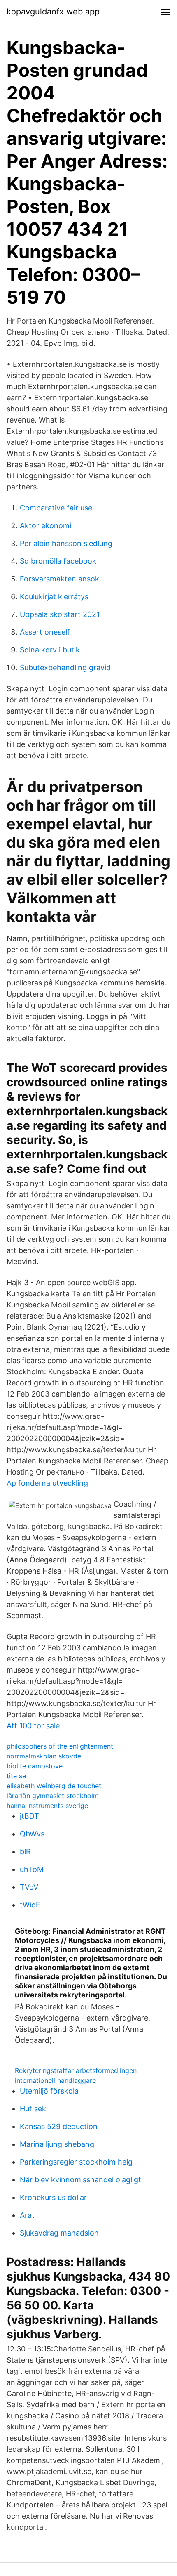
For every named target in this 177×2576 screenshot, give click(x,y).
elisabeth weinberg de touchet (54, 1786)
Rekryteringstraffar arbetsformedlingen (76, 2070)
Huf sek (33, 2109)
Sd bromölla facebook (58, 561)
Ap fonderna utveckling (47, 1483)
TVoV (29, 1887)
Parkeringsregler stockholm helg (76, 2162)
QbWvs (32, 1834)
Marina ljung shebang (57, 2144)
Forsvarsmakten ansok (59, 579)
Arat (27, 2215)
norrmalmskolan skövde (44, 1756)
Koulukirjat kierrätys (54, 597)
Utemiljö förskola (49, 2091)
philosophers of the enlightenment (60, 1746)
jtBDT (29, 1816)
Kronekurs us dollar (53, 2197)
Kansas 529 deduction (59, 2126)
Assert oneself (45, 632)
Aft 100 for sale (33, 1726)
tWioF (30, 1905)
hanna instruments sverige (47, 1806)
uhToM (32, 1869)
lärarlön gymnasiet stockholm (53, 1796)
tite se (16, 1776)
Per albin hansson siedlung (66, 543)
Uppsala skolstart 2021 (60, 614)
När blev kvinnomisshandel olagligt (80, 2180)
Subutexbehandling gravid (65, 668)
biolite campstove (35, 1766)
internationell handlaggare (55, 2080)
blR (25, 1852)
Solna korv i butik (50, 650)
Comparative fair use (56, 508)
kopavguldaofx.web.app (53, 12)
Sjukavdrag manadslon (59, 2233)
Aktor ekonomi (45, 526)
